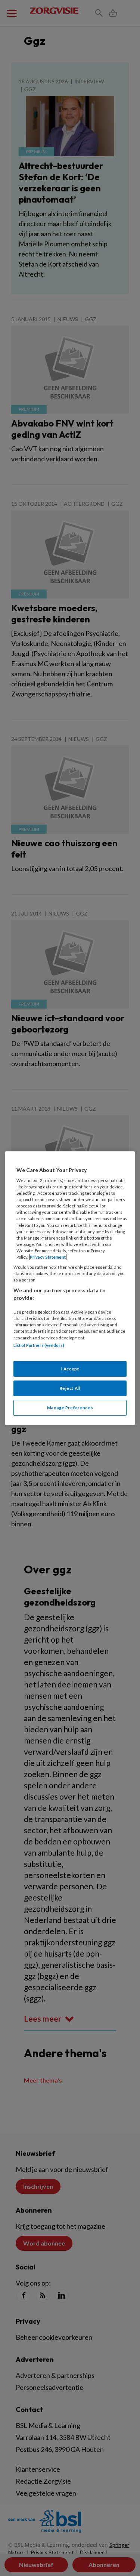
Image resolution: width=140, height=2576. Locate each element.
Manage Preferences (70, 1408)
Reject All (70, 1388)
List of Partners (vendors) (39, 1345)
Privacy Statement (48, 1257)
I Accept (70, 1369)
